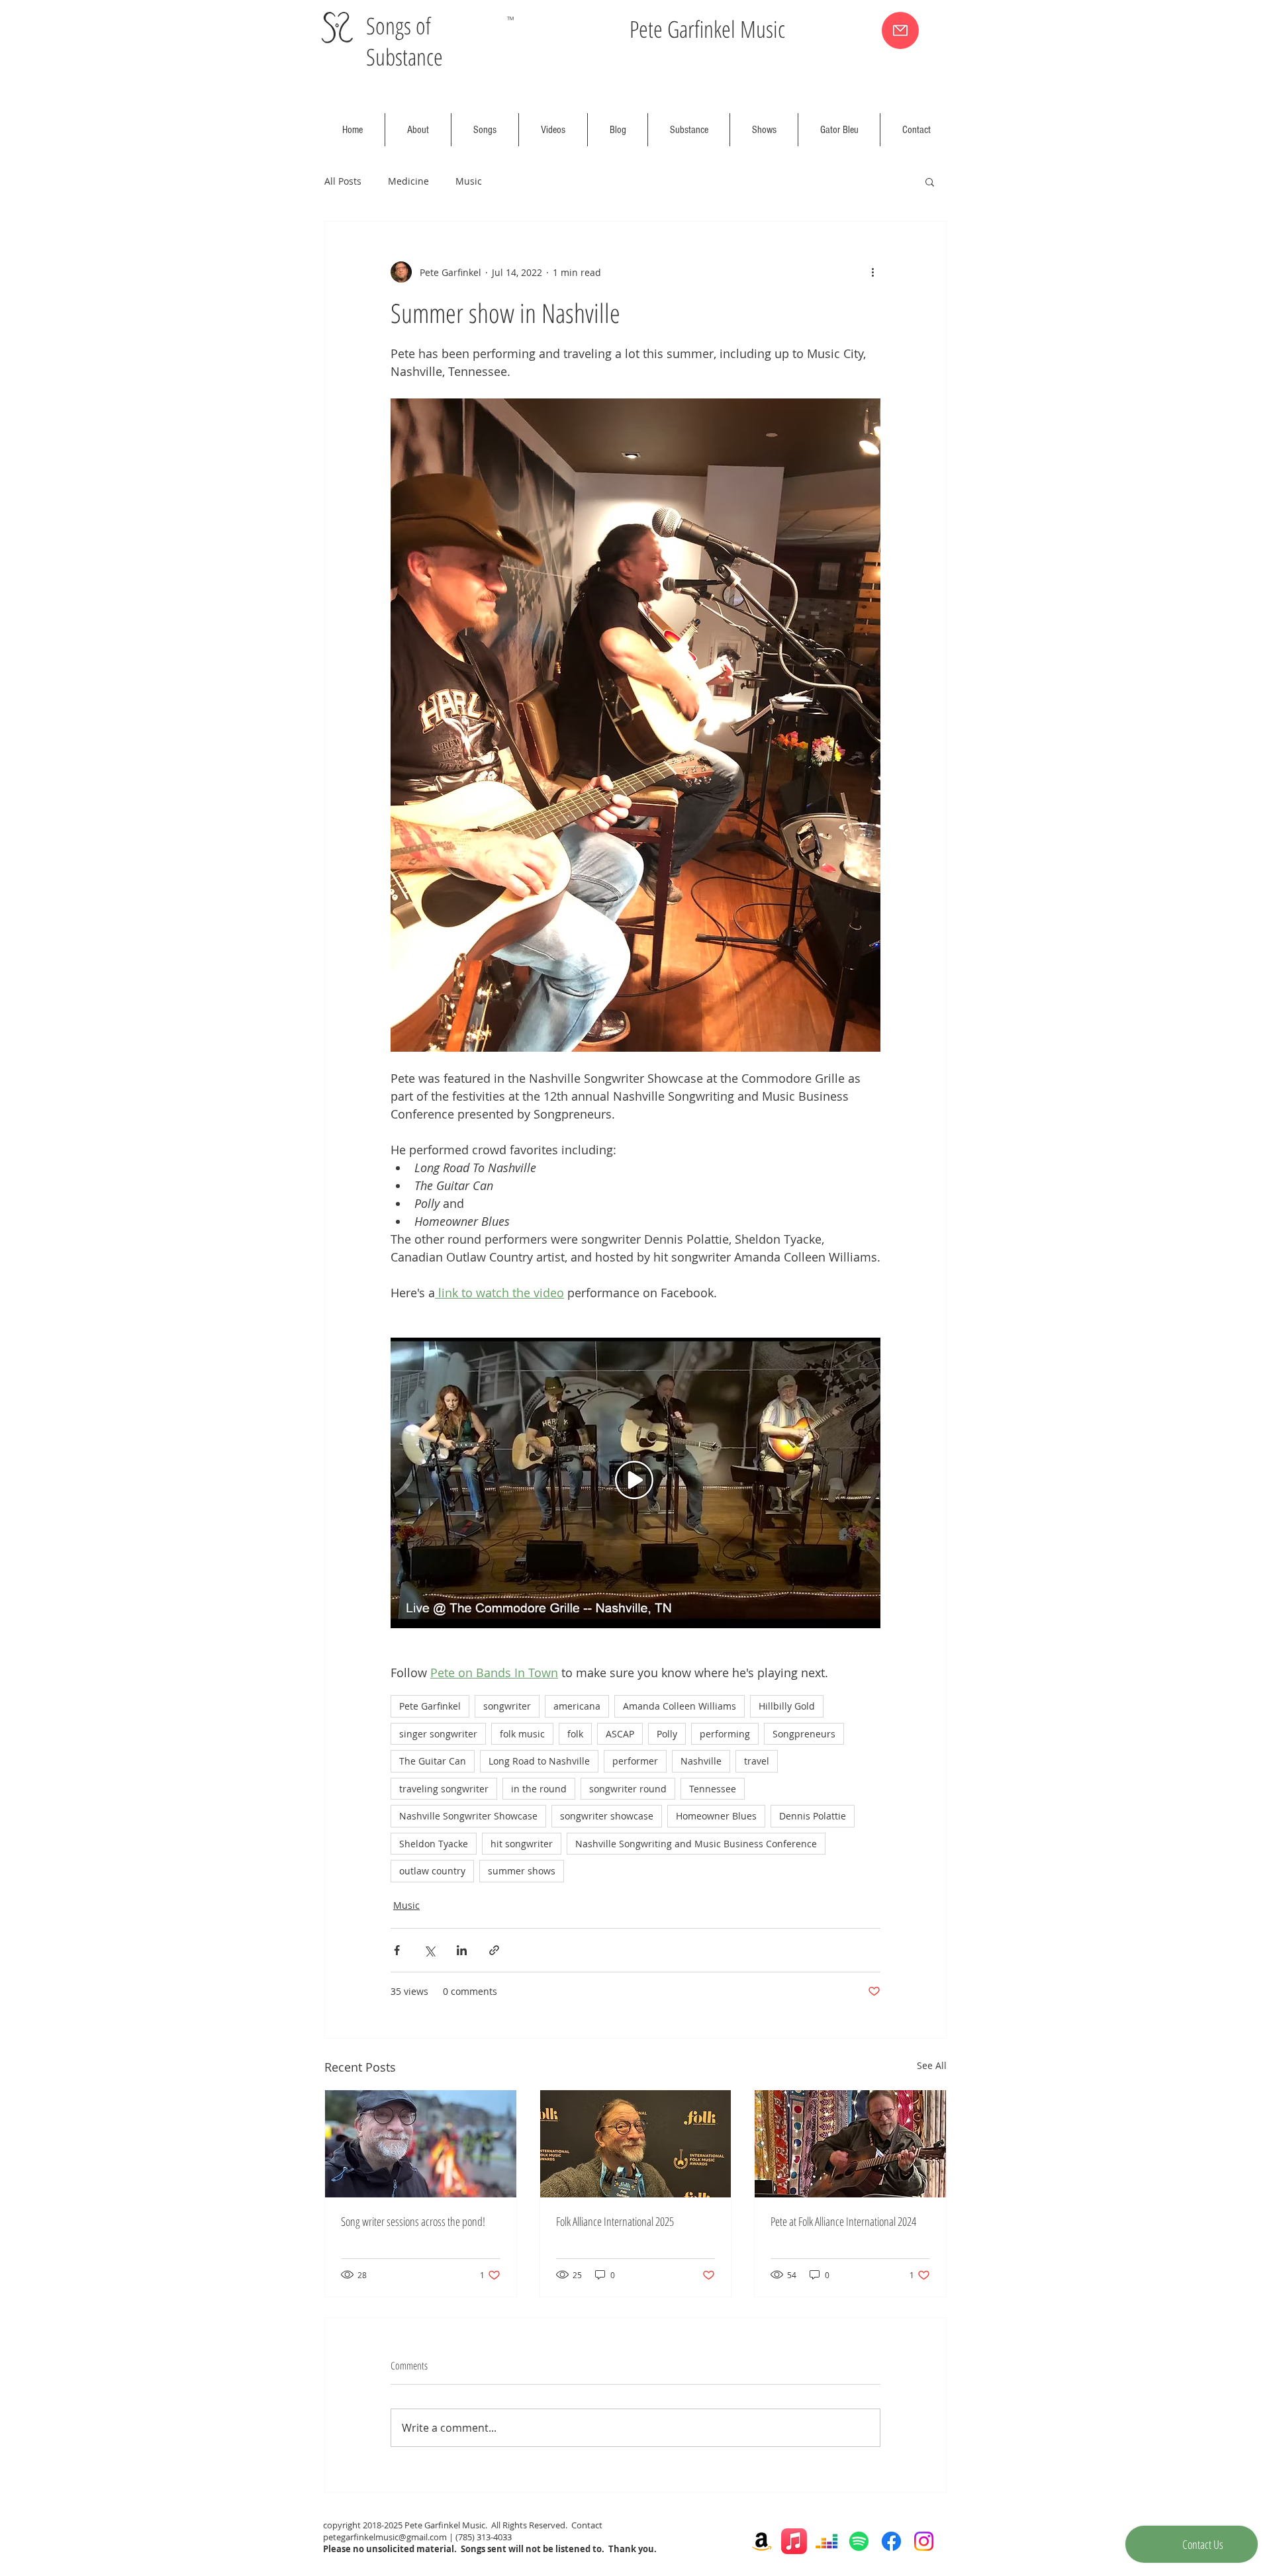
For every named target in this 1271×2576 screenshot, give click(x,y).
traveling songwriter (444, 1789)
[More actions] (872, 272)
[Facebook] (891, 2541)
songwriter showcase (607, 1816)
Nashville (701, 1761)
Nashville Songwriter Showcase (468, 1816)
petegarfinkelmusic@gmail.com (385, 2537)
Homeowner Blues (716, 1816)
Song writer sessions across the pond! (413, 2221)
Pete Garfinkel (430, 1706)
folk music (522, 1734)
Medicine (408, 181)
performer (635, 1761)
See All (932, 2065)
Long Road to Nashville (539, 1761)
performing (725, 1734)
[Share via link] (494, 1950)
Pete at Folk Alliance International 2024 (843, 2221)
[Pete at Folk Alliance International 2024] (850, 2144)
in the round (539, 1789)
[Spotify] (859, 2541)
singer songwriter (438, 1734)
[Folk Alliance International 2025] (636, 2144)
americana (577, 1706)
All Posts (343, 181)
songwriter (507, 1706)
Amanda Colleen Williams (680, 1706)
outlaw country (432, 1871)
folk (575, 1734)
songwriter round (628, 1789)
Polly (667, 1734)
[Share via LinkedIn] (462, 1950)
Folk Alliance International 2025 (615, 2221)
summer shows (522, 1871)
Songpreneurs (804, 1734)
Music (469, 181)
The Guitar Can (433, 1761)
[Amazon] (762, 2541)
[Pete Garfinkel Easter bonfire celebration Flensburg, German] (421, 2144)
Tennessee (713, 1789)
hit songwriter (522, 1844)
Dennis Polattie (813, 1816)
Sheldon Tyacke (434, 1844)
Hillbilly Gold (787, 1706)
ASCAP (620, 1734)
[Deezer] (826, 2541)
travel (757, 1761)
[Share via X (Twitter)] (429, 1950)
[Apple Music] (794, 2541)
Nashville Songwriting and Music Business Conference (696, 1844)
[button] (930, 181)
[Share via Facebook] (397, 1950)
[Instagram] (924, 2541)
